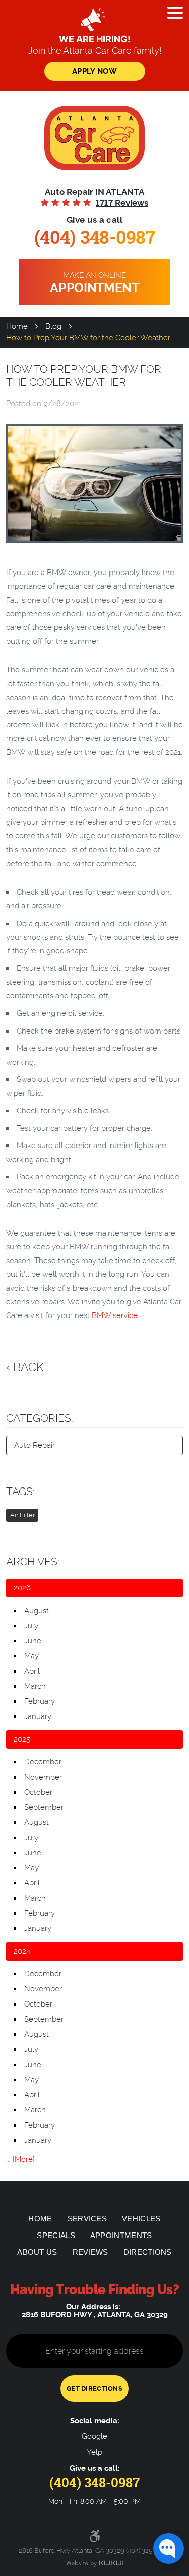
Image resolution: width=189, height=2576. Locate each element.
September (44, 1807)
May (31, 1656)
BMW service (115, 1315)
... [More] (20, 2159)
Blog (53, 326)
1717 (122, 203)
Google (94, 2437)
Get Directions (94, 2389)
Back (28, 1367)
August (37, 1611)
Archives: (33, 1562)
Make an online (94, 283)
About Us (37, 2252)
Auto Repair (35, 1445)
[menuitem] (40, 2219)
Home (17, 326)
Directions (148, 2252)
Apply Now (94, 71)
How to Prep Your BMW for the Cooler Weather (88, 338)
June (33, 1641)
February (40, 1701)
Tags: (20, 1492)
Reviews (90, 2252)
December (43, 1762)
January (38, 1716)
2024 (22, 1951)
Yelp (94, 2453)
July (31, 1626)
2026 (22, 1588)
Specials (56, 2235)
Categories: (40, 1418)
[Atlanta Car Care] (95, 138)
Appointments (121, 2235)
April (32, 1671)
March (35, 1686)
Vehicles (141, 2219)
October (38, 1792)
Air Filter (22, 1515)
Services (87, 2219)
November (43, 1777)
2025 (22, 1739)
